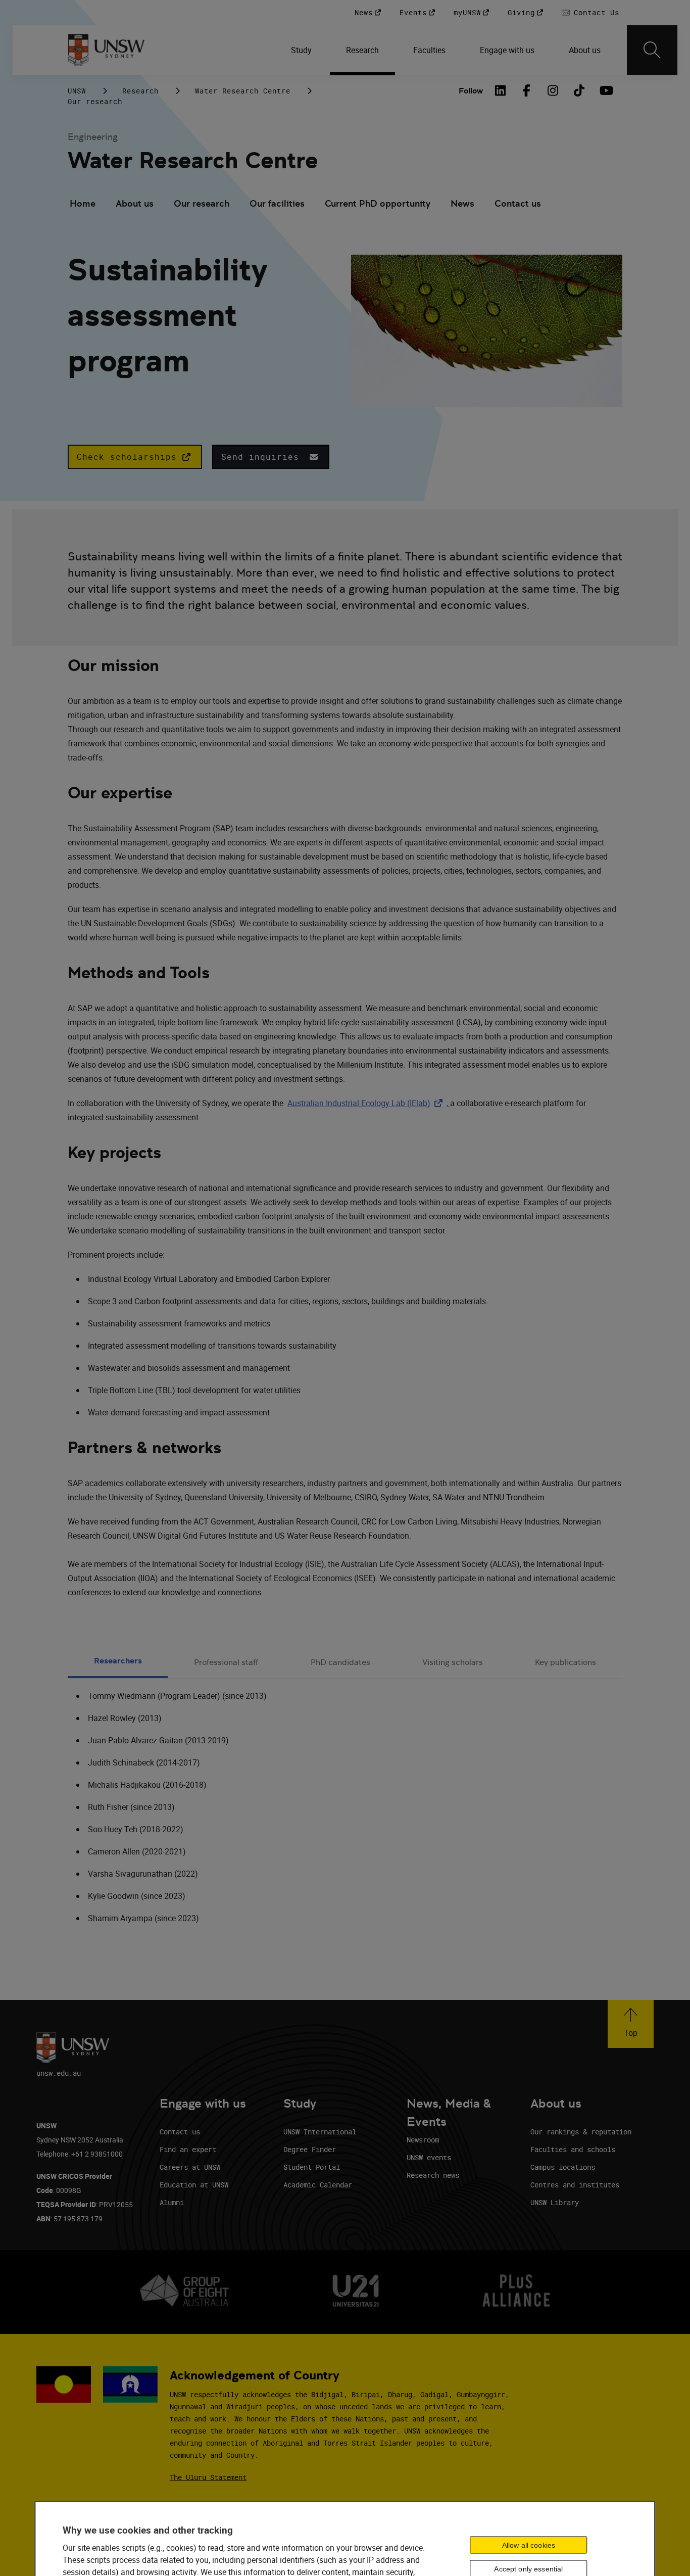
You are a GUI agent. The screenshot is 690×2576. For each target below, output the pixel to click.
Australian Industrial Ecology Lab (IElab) (367, 1103)
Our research (95, 101)
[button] (135, 457)
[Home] (106, 50)
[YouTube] (605, 90)
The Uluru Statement (208, 2477)
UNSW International (320, 2132)
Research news (433, 2175)
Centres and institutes (575, 2185)
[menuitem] (302, 50)
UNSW (77, 91)
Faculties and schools (573, 2149)
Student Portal (312, 2167)
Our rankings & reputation (581, 2132)
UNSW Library (555, 2202)
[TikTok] (579, 90)
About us (135, 203)
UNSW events (429, 2157)
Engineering (93, 137)
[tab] (118, 1662)
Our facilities (277, 203)
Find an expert (188, 2149)
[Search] (652, 50)
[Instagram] (553, 90)
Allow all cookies (529, 2545)
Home (83, 203)
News (462, 203)
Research (140, 91)
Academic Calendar (318, 2185)
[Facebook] (526, 90)
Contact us (518, 203)
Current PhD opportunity (378, 203)
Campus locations (563, 2167)
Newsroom (423, 2140)
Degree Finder (310, 2149)
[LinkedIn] (500, 90)
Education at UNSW (194, 2185)
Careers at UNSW (190, 2167)
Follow (471, 91)
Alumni (172, 2202)
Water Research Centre (243, 91)
